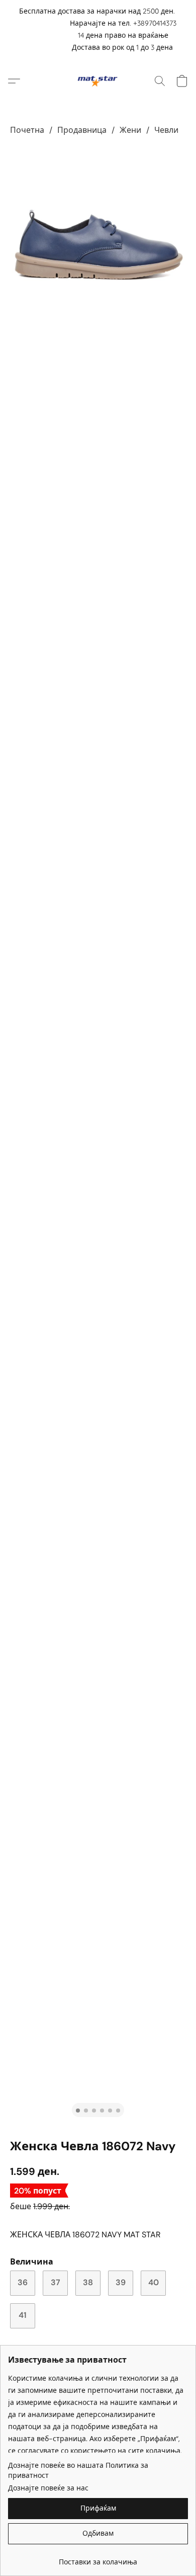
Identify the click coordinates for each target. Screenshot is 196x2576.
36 (23, 2282)
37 (56, 2282)
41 (23, 2315)
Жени (130, 130)
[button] (98, 81)
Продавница (82, 130)
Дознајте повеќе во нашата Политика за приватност (78, 2470)
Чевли (166, 130)
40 (154, 2282)
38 (88, 2282)
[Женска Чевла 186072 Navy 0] (98, 245)
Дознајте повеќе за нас (48, 2488)
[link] (98, 2558)
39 (121, 2282)
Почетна (27, 130)
